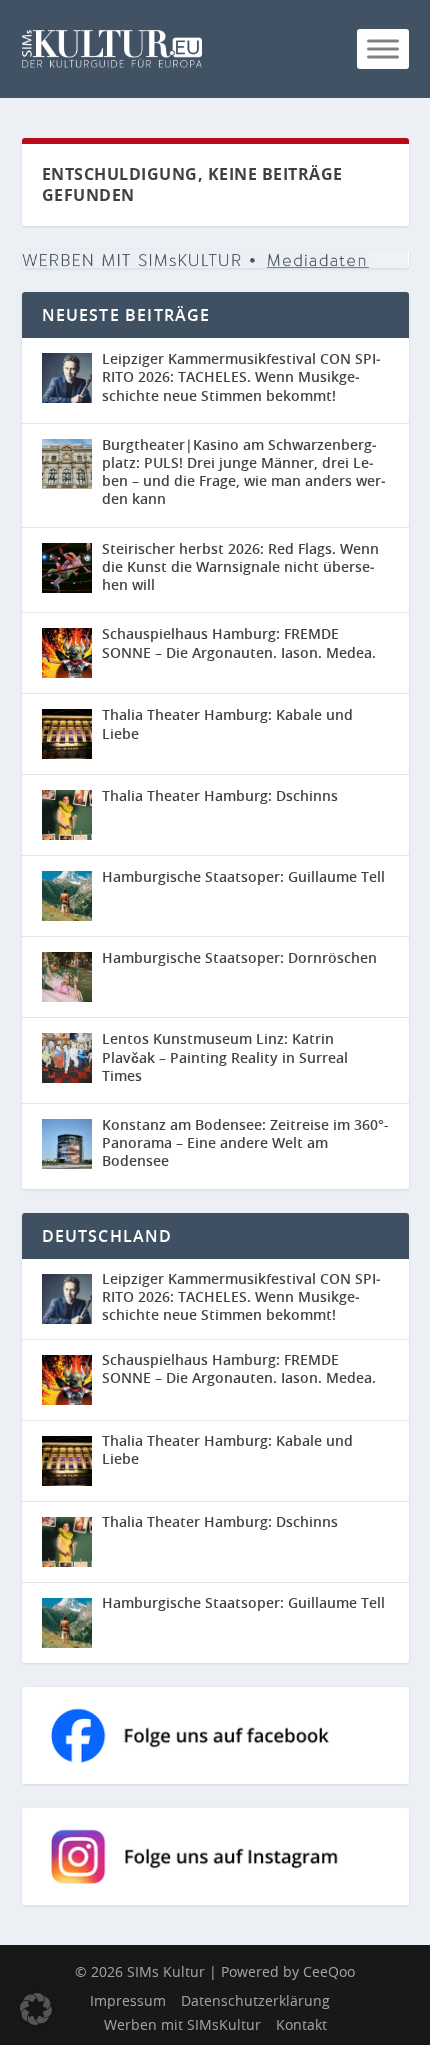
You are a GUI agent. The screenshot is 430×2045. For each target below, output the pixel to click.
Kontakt (301, 2024)
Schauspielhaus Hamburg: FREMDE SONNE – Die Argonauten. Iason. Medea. (239, 642)
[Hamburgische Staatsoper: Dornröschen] (67, 977)
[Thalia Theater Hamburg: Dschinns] (67, 815)
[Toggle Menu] (383, 48)
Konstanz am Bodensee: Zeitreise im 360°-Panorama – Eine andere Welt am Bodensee (245, 1142)
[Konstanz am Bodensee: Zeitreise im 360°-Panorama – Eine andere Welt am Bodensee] (67, 1144)
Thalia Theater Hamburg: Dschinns (220, 795)
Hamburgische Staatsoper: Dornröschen (239, 957)
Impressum (128, 2000)
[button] (36, 2009)
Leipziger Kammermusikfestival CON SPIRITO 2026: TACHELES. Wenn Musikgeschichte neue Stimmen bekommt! (241, 376)
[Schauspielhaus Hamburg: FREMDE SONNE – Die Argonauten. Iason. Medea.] (67, 653)
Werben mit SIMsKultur (182, 2024)
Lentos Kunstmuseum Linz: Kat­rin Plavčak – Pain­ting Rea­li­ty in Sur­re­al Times (225, 1056)
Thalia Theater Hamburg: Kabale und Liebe (227, 723)
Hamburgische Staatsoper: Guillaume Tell (243, 876)
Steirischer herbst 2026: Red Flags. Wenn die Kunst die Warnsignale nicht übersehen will (240, 566)
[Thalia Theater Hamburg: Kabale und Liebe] (67, 734)
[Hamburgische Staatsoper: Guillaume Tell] (67, 896)
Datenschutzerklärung (255, 2000)
